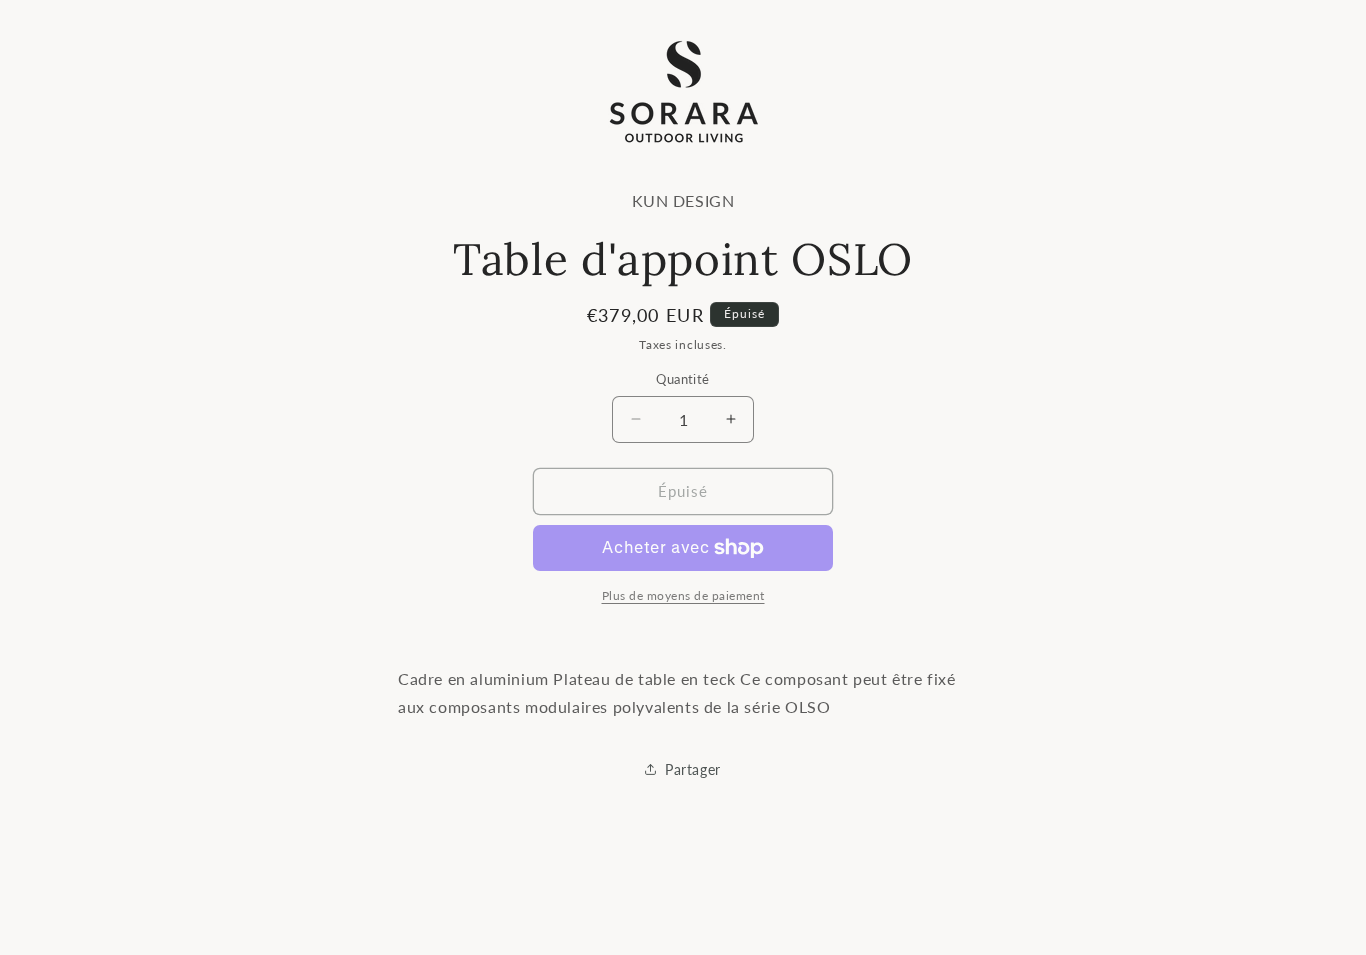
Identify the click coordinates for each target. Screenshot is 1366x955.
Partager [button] (693, 769)
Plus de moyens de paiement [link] (683, 595)
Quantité (682, 379)
